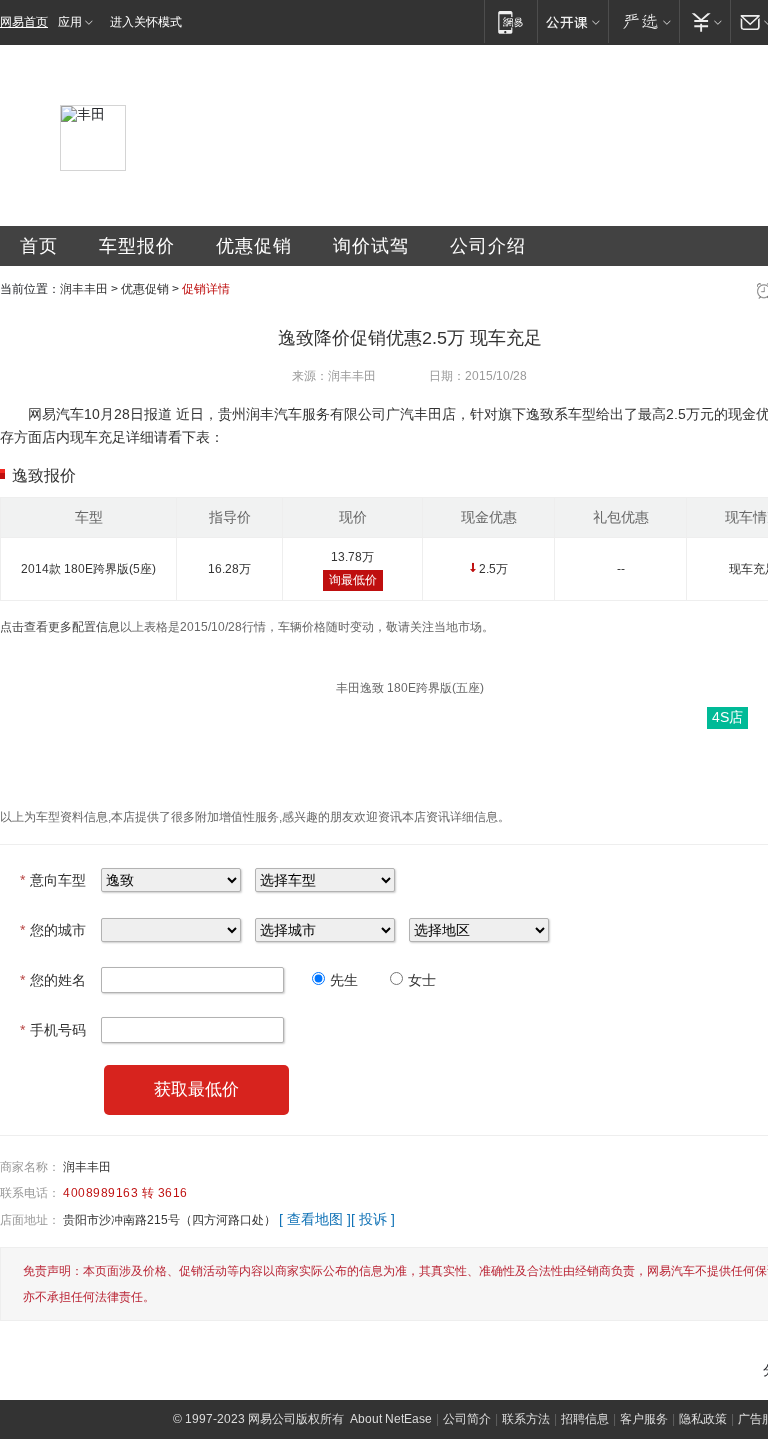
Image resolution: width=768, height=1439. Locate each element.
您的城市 (53, 930)
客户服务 (644, 1419)
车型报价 (137, 246)
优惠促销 (254, 246)
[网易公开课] (572, 21)
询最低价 (353, 580)
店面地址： (30, 1220)
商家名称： (30, 1167)
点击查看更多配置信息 (60, 627)
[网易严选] (643, 21)
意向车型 (53, 880)
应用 (70, 22)
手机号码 (53, 1030)
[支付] (704, 21)
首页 (39, 246)
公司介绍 (488, 246)
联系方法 (526, 1419)
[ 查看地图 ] (315, 1219)
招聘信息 (585, 1419)
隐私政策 (703, 1419)
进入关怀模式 (146, 22)
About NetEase (391, 1419)
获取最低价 (196, 1089)
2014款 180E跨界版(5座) (88, 569)
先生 (344, 980)
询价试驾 (371, 246)
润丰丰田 (84, 289)
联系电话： (30, 1193)
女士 (422, 980)
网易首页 (24, 22)
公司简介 (467, 1419)
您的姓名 (53, 980)
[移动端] (510, 21)
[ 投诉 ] (373, 1219)
